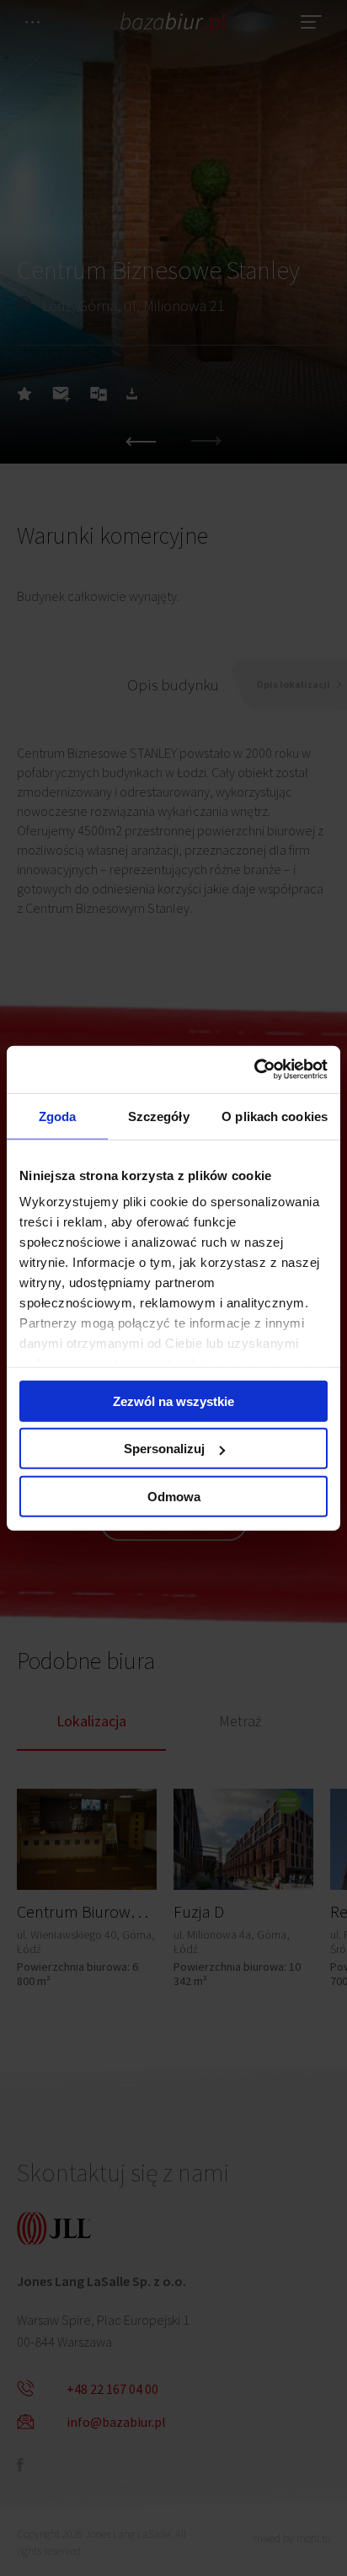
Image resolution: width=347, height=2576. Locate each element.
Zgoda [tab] (58, 1116)
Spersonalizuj (164, 1449)
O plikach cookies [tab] (275, 1116)
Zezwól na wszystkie (173, 1401)
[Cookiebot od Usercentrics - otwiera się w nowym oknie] (254, 1070)
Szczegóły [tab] (159, 1116)
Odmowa (174, 1496)
